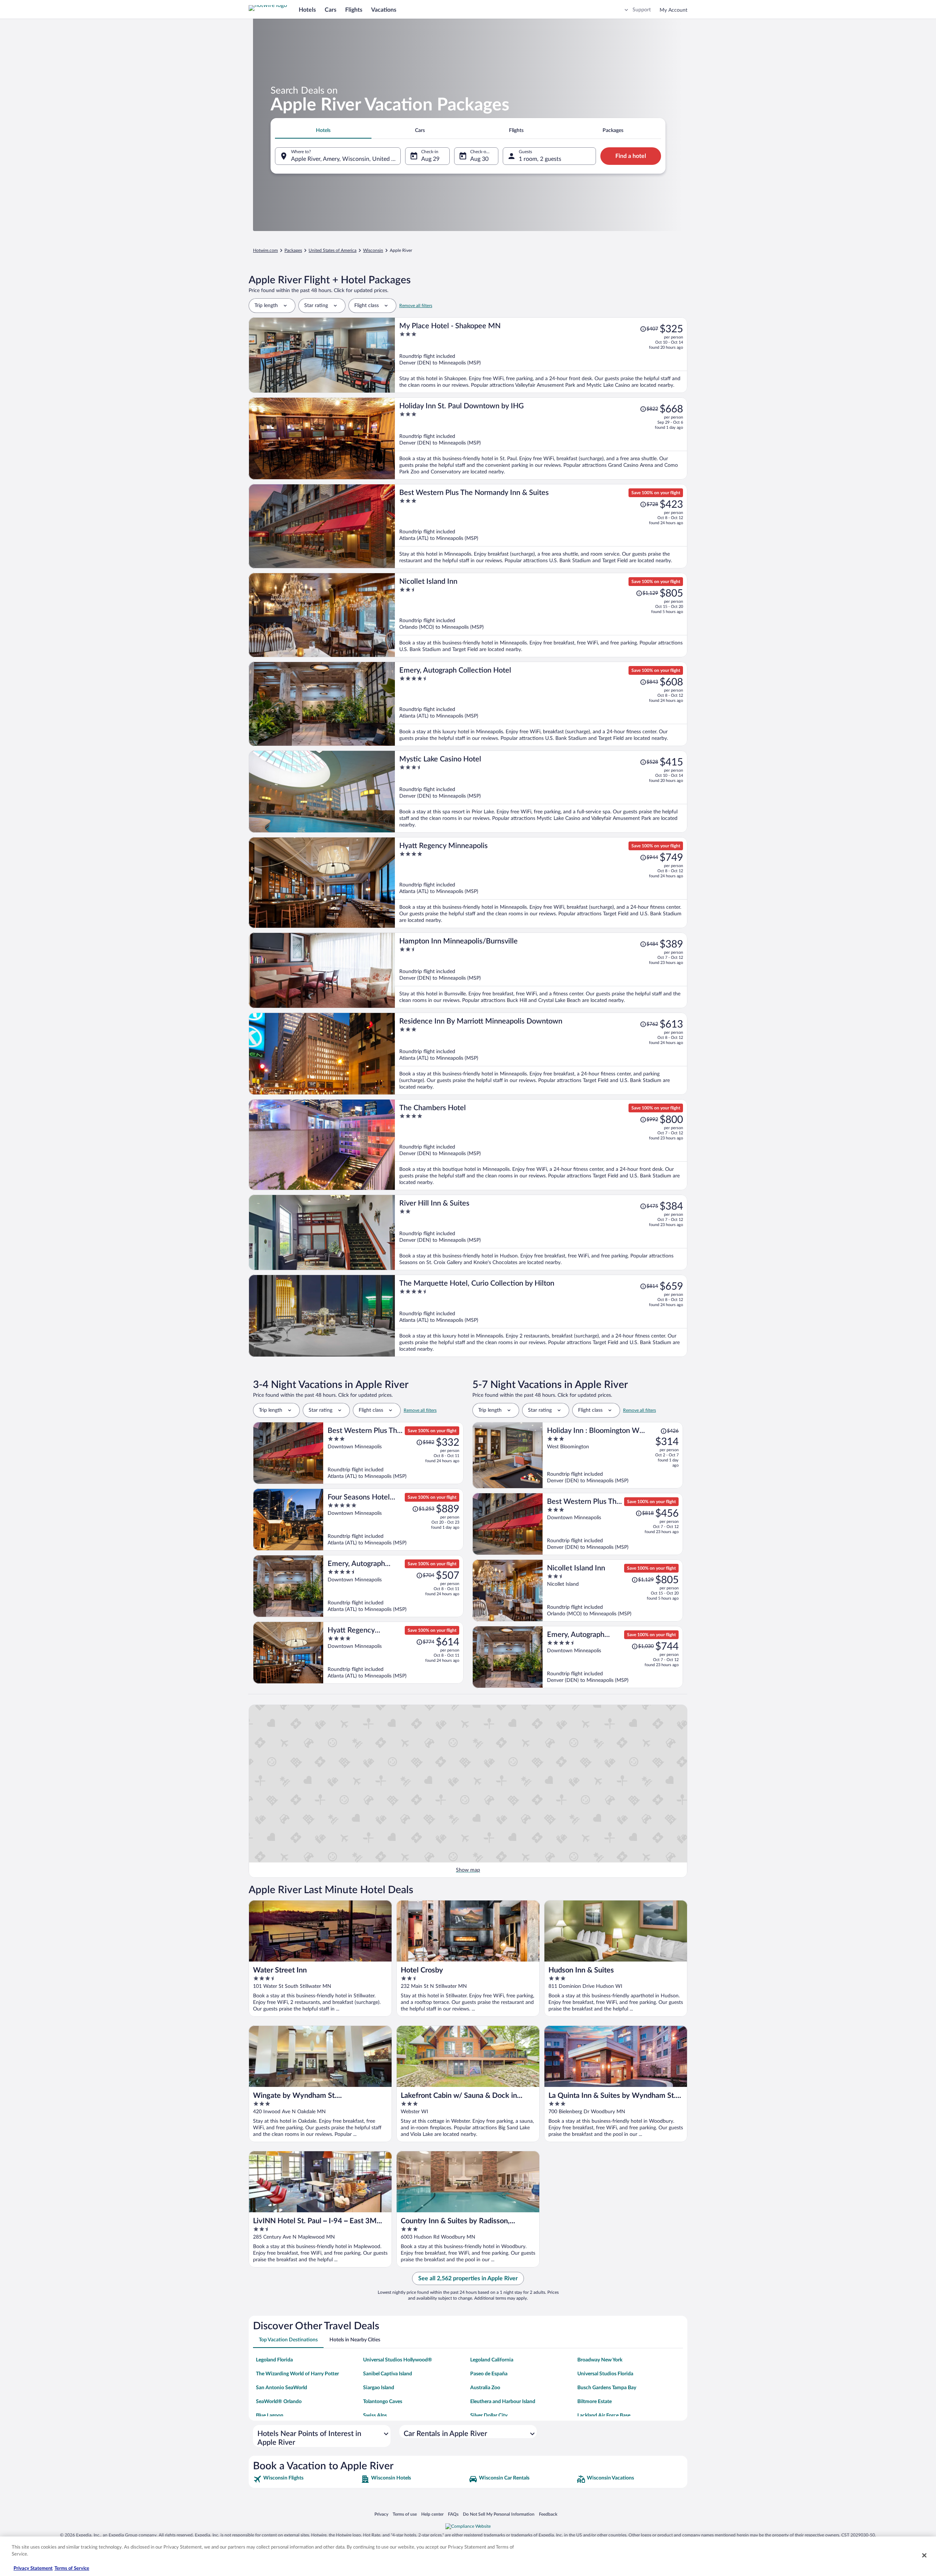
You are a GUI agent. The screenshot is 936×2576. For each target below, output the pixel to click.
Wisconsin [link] (373, 250)
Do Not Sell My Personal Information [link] (499, 2514)
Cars (331, 10)
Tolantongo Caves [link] (383, 2402)
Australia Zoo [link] (485, 2388)
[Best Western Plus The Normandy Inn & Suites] (541, 526)
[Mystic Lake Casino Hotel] (541, 792)
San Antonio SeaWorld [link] (282, 2388)
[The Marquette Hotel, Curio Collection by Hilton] (541, 1316)
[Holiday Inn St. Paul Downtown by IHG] (541, 438)
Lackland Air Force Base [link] (604, 2416)
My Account (673, 10)
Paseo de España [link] (489, 2374)
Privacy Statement (33, 2569)
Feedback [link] (548, 2514)
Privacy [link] (381, 2514)
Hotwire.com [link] (265, 250)
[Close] (924, 2555)
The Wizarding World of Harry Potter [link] (297, 2374)
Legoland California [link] (492, 2360)
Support (642, 10)
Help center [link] (432, 2514)
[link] (306, 2479)
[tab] (323, 130)
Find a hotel (631, 156)
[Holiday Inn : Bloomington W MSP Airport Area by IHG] (613, 1455)
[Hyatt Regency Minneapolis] (541, 883)
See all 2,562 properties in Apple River (468, 2278)
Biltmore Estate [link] (595, 2402)
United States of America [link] (333, 250)
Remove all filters (416, 306)
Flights (354, 10)
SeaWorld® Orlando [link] (279, 2402)
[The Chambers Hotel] (541, 1145)
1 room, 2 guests (540, 159)
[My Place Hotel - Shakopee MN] (541, 355)
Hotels (307, 10)
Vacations (384, 10)
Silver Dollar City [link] (489, 2416)
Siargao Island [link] (379, 2388)
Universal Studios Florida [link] (605, 2374)
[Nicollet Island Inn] (541, 615)
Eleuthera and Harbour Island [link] (503, 2402)
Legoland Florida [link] (274, 2360)
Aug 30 (479, 159)
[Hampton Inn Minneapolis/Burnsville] (541, 970)
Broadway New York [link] (600, 2360)
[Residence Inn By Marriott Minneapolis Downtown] (541, 1054)
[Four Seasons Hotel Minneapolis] (393, 1520)
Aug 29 (430, 159)
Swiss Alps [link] (375, 2416)
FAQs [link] (453, 2514)
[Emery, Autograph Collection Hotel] (541, 704)
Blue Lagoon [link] (270, 2416)
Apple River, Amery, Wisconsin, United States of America (346, 159)
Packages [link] (293, 250)
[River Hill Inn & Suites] (541, 1232)
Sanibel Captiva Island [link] (388, 2374)
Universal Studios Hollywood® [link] (398, 2360)
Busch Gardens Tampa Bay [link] (607, 2388)
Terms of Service (72, 2569)
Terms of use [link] (405, 2514)
